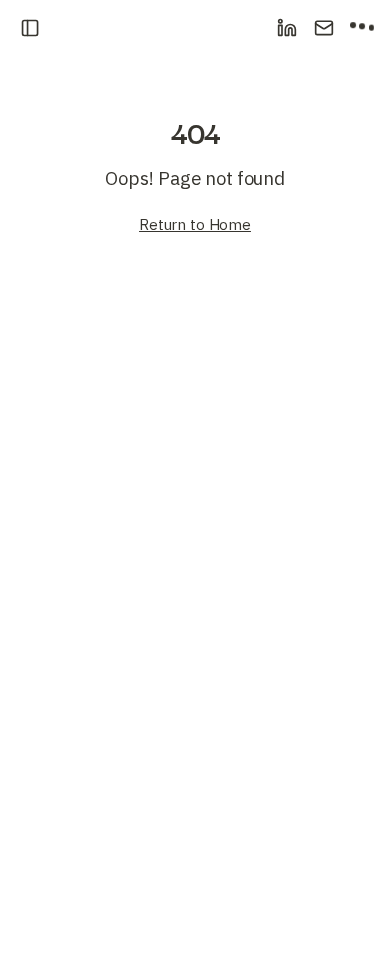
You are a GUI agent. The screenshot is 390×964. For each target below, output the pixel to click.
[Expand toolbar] (362, 28)
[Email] (324, 28)
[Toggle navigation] (28, 28)
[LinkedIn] (287, 28)
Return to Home (195, 224)
